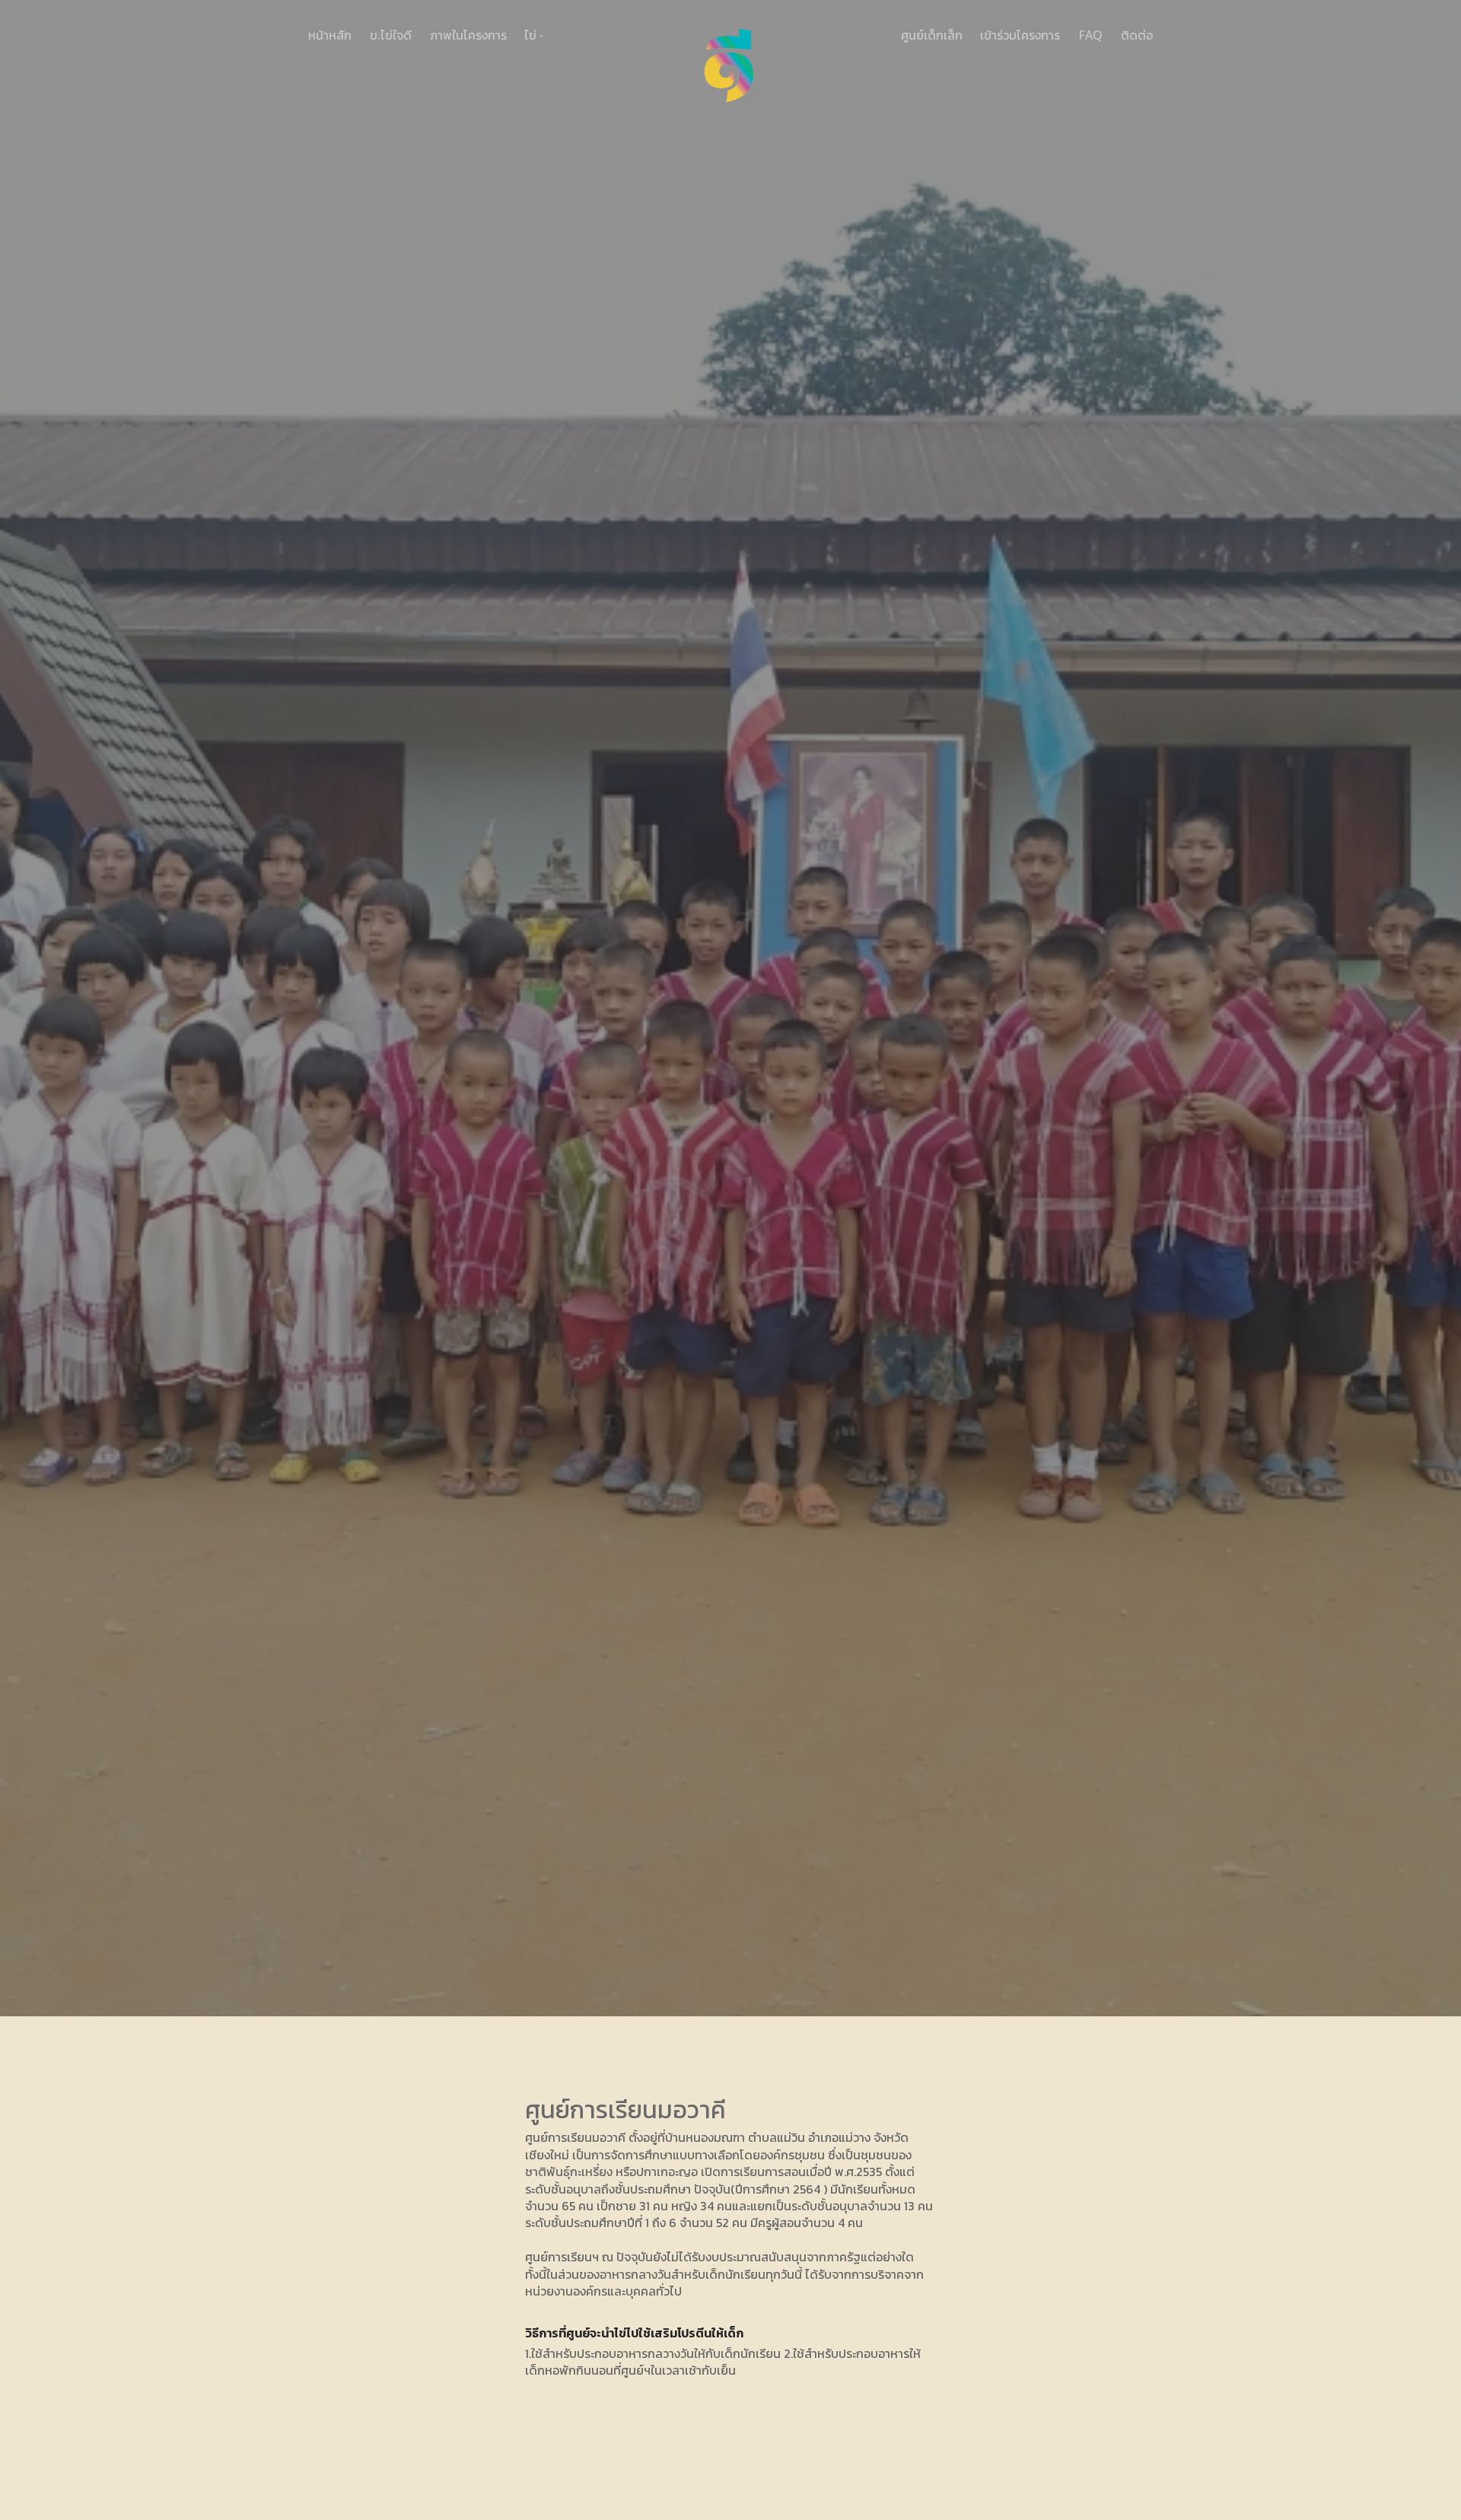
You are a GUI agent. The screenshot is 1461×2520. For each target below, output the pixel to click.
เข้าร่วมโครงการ (1020, 35)
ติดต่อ (1137, 35)
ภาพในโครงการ (468, 35)
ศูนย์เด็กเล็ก (932, 35)
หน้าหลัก (330, 35)
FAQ (1090, 35)
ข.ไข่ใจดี (391, 35)
